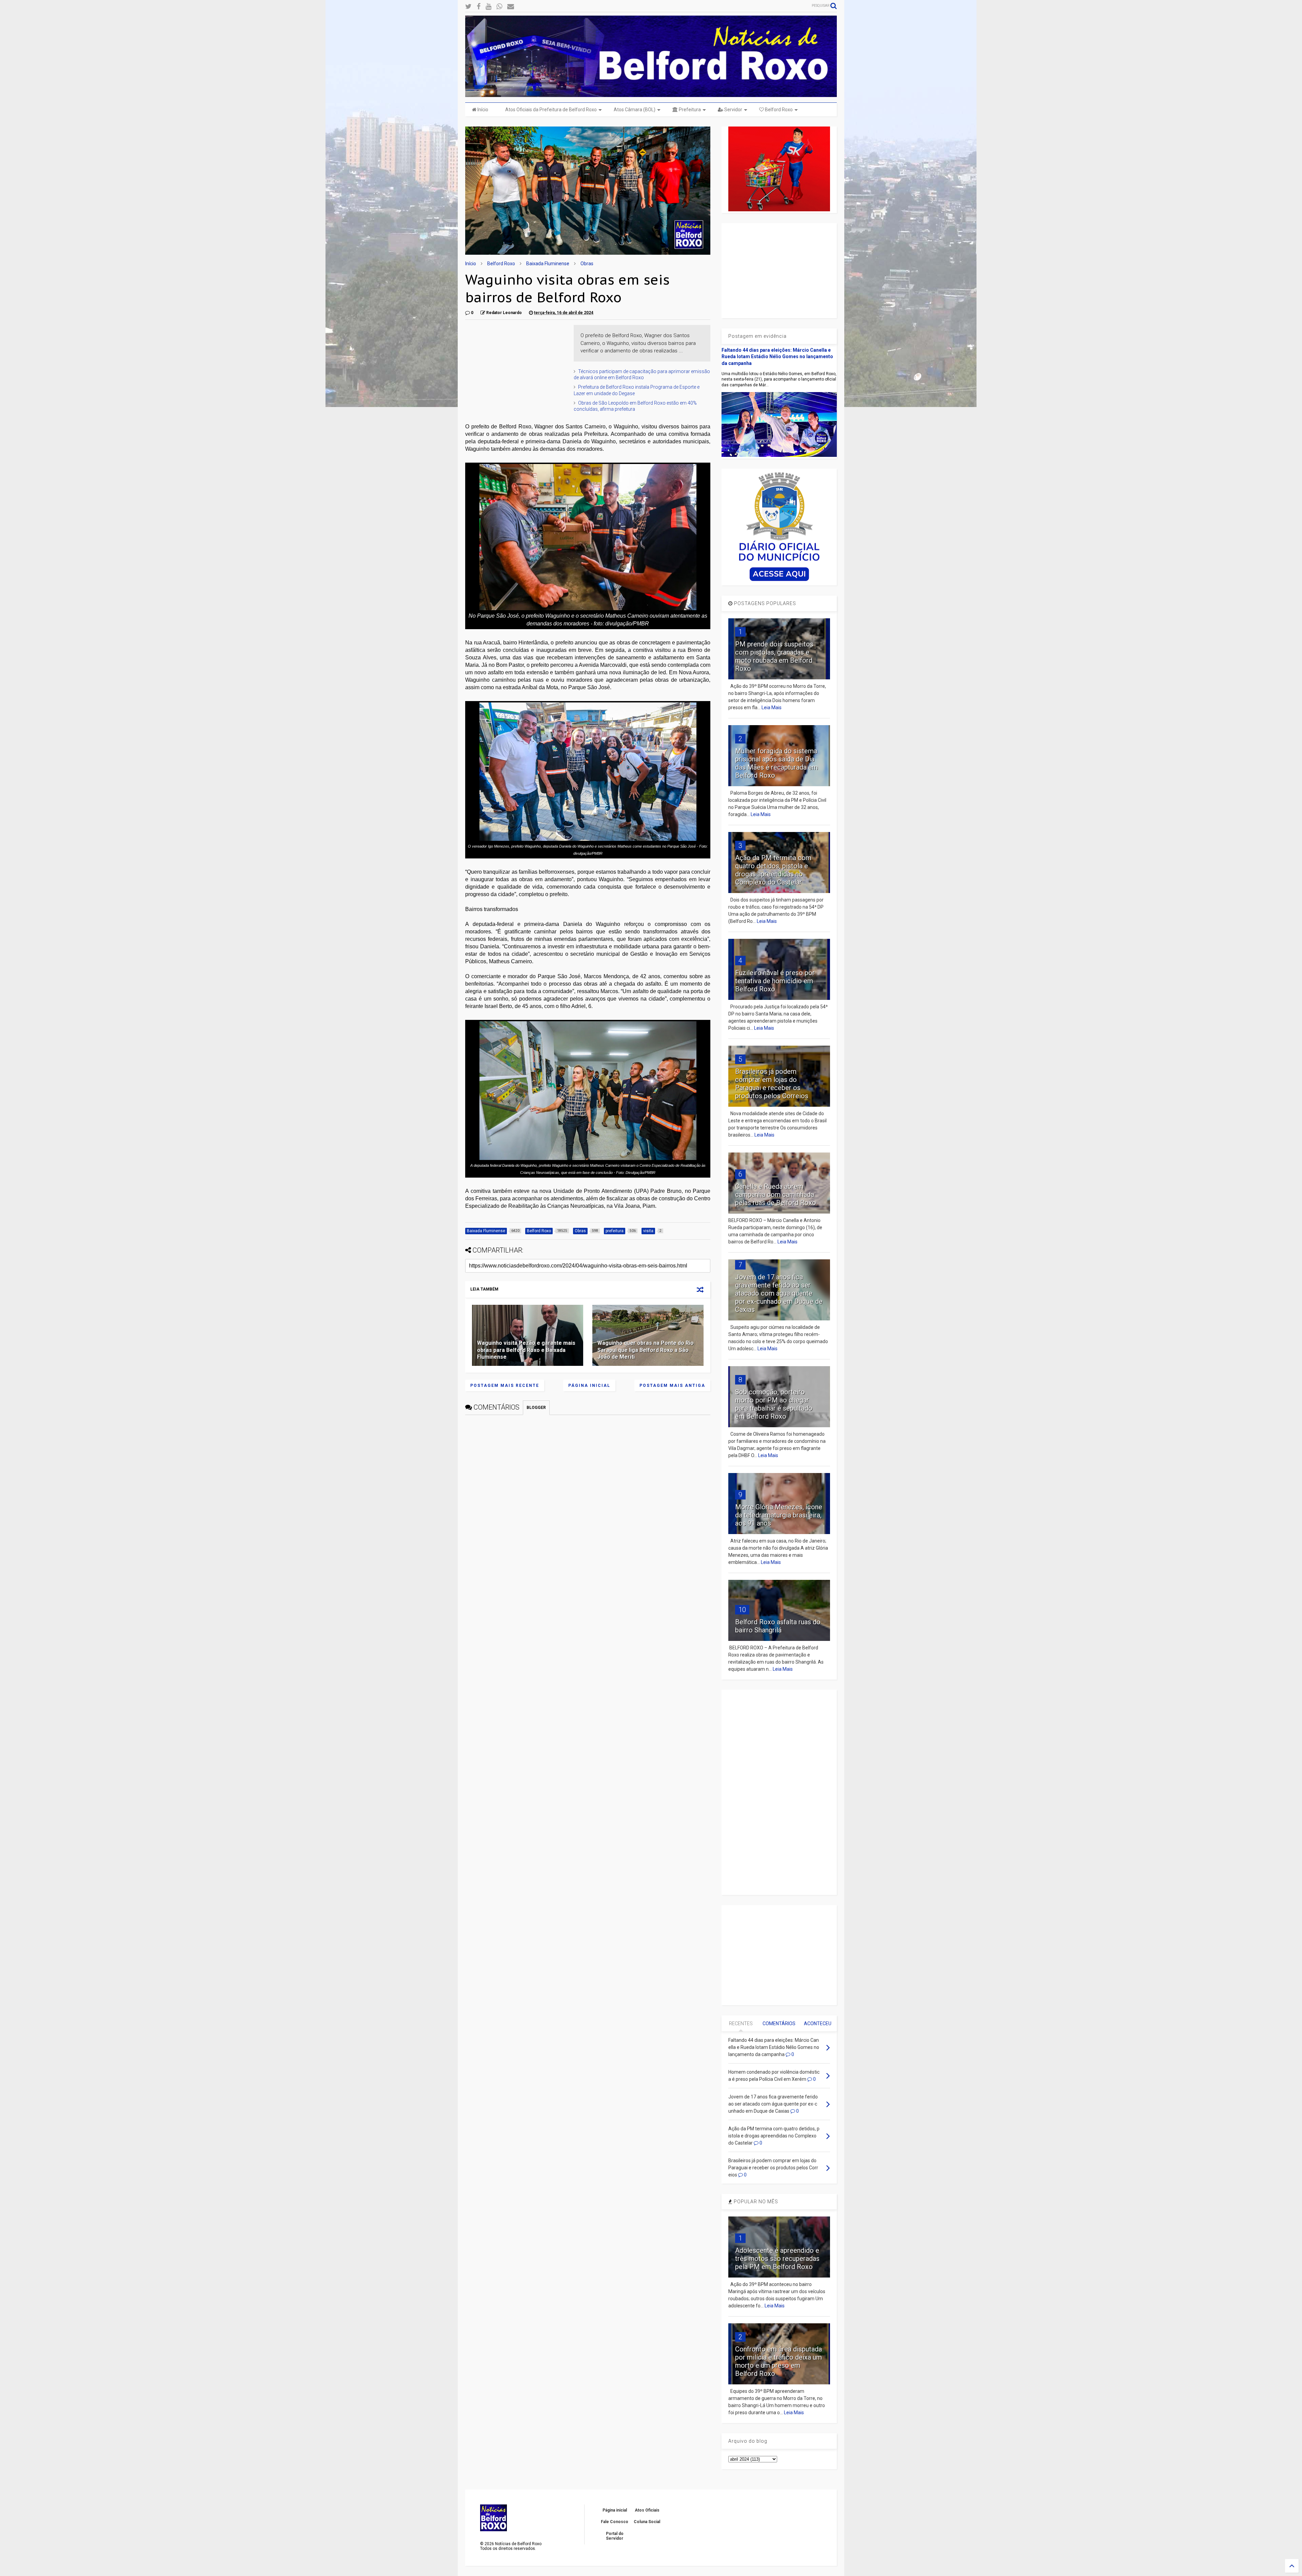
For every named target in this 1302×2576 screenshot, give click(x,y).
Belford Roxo (778, 110)
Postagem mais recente (505, 1386)
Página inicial (589, 1386)
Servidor (733, 110)
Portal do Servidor (615, 2536)
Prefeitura (689, 110)
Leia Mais (772, 708)
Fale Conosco (615, 2522)
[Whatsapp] (499, 7)
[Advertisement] (516, 367)
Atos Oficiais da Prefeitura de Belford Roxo (551, 110)
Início (482, 110)
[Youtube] (488, 7)
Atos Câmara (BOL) (635, 110)
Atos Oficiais (647, 2510)
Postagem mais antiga (672, 1386)
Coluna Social (647, 2522)
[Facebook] (479, 7)
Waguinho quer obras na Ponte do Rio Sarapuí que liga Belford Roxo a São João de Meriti (646, 1350)
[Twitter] (468, 7)
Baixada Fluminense (548, 264)
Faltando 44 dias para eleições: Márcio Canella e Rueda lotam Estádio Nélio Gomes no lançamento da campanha (777, 357)
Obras (587, 264)
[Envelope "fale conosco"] (511, 7)
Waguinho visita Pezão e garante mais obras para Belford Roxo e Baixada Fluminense (526, 1350)
